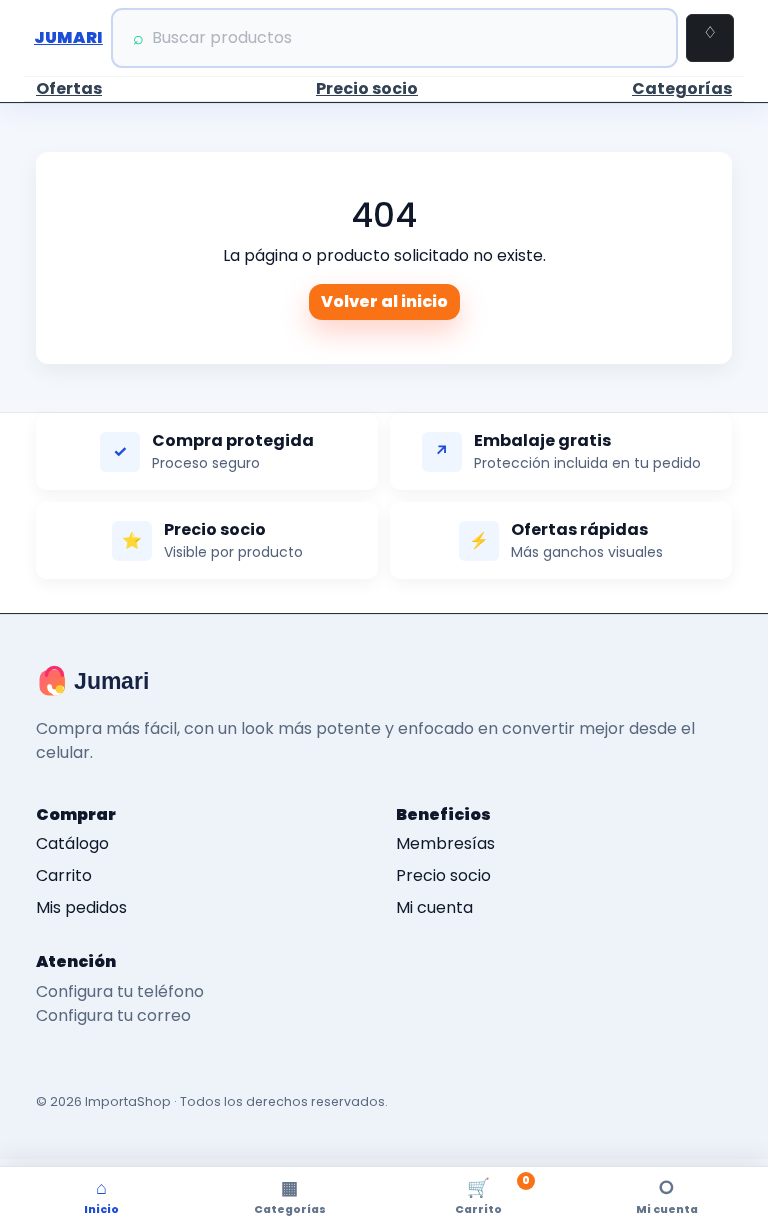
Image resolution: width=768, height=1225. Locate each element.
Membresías (445, 843)
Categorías (682, 88)
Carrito (64, 875)
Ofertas (69, 88)
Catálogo (72, 843)
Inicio (101, 1196)
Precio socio (367, 88)
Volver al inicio (384, 301)
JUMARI (68, 37)
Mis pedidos (81, 907)
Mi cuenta (434, 907)
